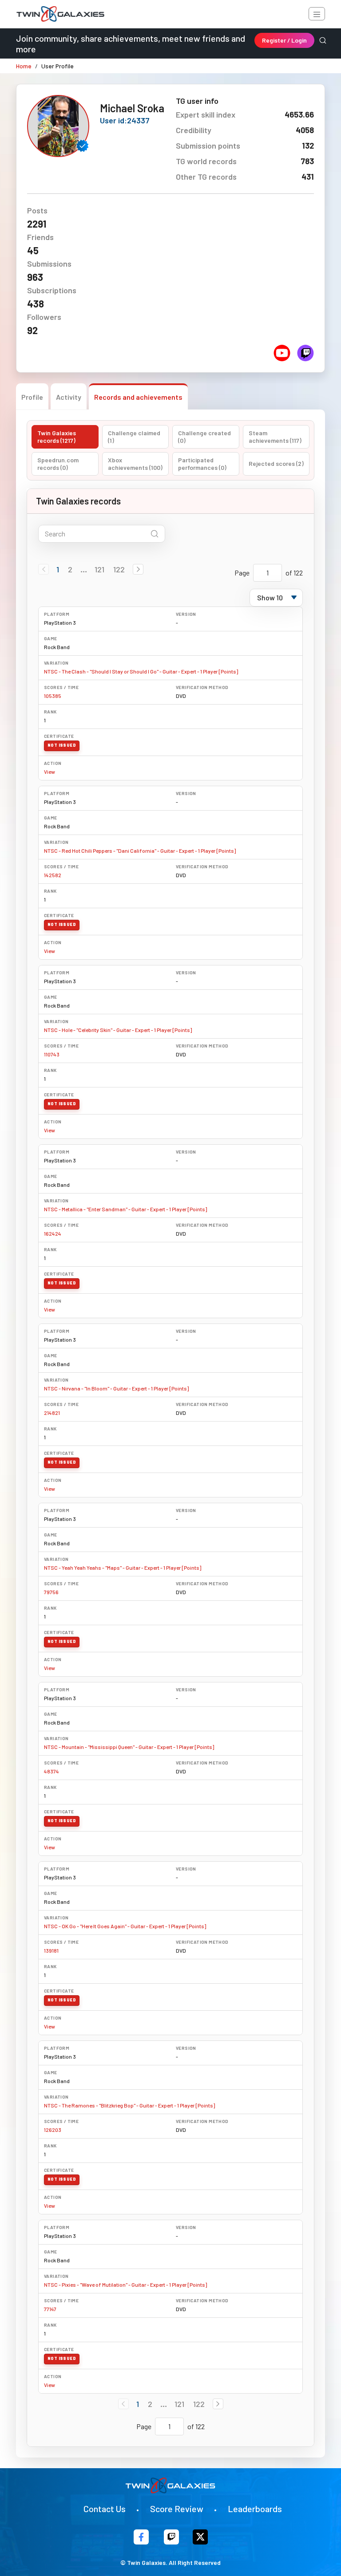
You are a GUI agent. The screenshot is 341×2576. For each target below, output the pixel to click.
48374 (52, 1771)
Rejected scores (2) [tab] (276, 463)
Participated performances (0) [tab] (202, 464)
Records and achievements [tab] (138, 397)
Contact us (105, 2509)
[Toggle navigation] (317, 14)
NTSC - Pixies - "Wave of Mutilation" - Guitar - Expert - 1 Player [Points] (125, 2285)
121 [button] (99, 569)
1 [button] (58, 569)
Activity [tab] (69, 397)
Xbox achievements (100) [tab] (135, 464)
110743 (52, 1054)
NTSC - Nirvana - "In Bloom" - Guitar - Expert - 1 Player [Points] (116, 1388)
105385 (53, 696)
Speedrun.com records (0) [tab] (58, 464)
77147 (50, 2309)
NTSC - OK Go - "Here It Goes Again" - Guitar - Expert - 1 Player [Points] (125, 1926)
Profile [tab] (32, 397)
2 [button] (70, 569)
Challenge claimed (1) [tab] (134, 437)
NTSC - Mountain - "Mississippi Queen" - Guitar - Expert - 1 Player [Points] (129, 1747)
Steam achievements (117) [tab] (275, 437)
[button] (138, 569)
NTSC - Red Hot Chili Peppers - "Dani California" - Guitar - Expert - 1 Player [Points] (140, 851)
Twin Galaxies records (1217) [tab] (57, 437)
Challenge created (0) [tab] (204, 437)
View (50, 772)
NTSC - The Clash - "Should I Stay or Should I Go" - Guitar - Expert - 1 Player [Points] (141, 671)
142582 (53, 875)
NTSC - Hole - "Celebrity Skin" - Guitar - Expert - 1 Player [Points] (118, 1030)
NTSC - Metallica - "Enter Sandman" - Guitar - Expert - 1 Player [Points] (125, 1209)
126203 (53, 2130)
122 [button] (119, 569)
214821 (52, 1413)
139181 (51, 1950)
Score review (177, 2509)
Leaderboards (255, 2509)
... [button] (84, 569)
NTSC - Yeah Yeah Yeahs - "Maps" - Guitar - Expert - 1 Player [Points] (123, 1568)
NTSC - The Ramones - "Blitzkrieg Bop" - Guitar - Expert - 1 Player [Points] (129, 2105)
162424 (53, 1233)
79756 (51, 1592)
